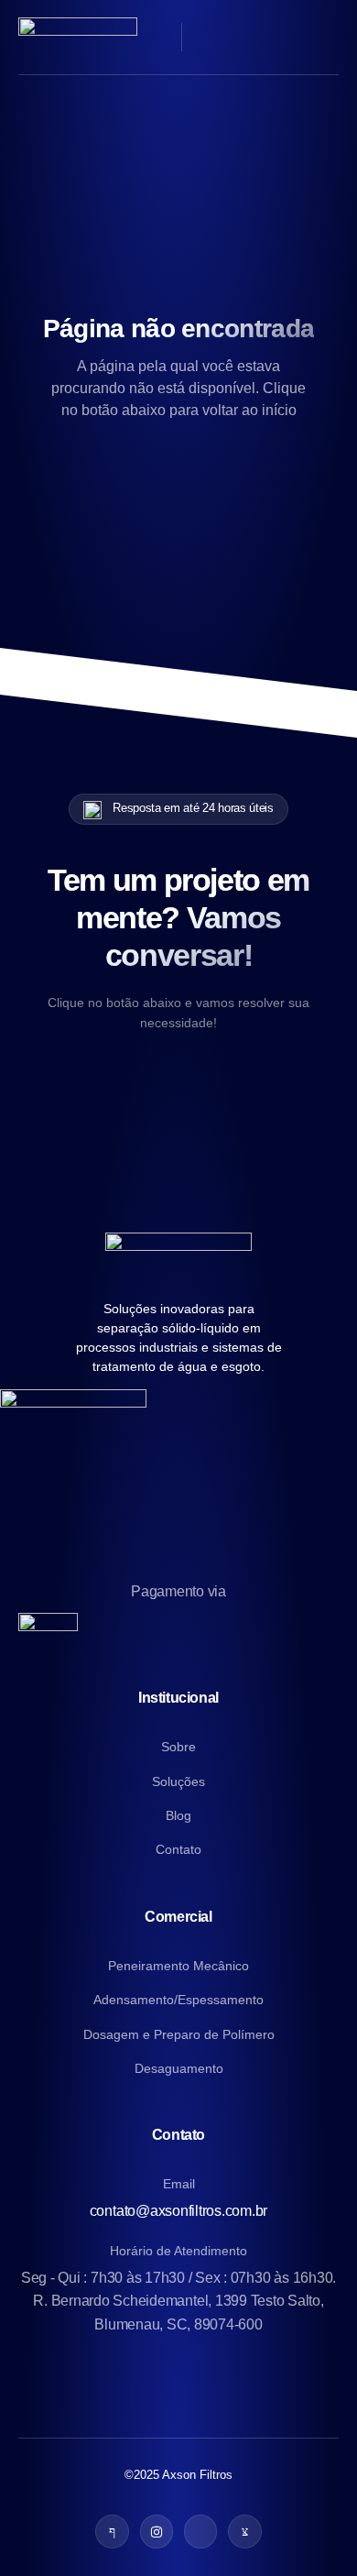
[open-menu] (328, 37)
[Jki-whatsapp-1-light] (244, 2531)
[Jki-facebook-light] (112, 2531)
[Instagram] (157, 2531)
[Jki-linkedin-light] (200, 2531)
